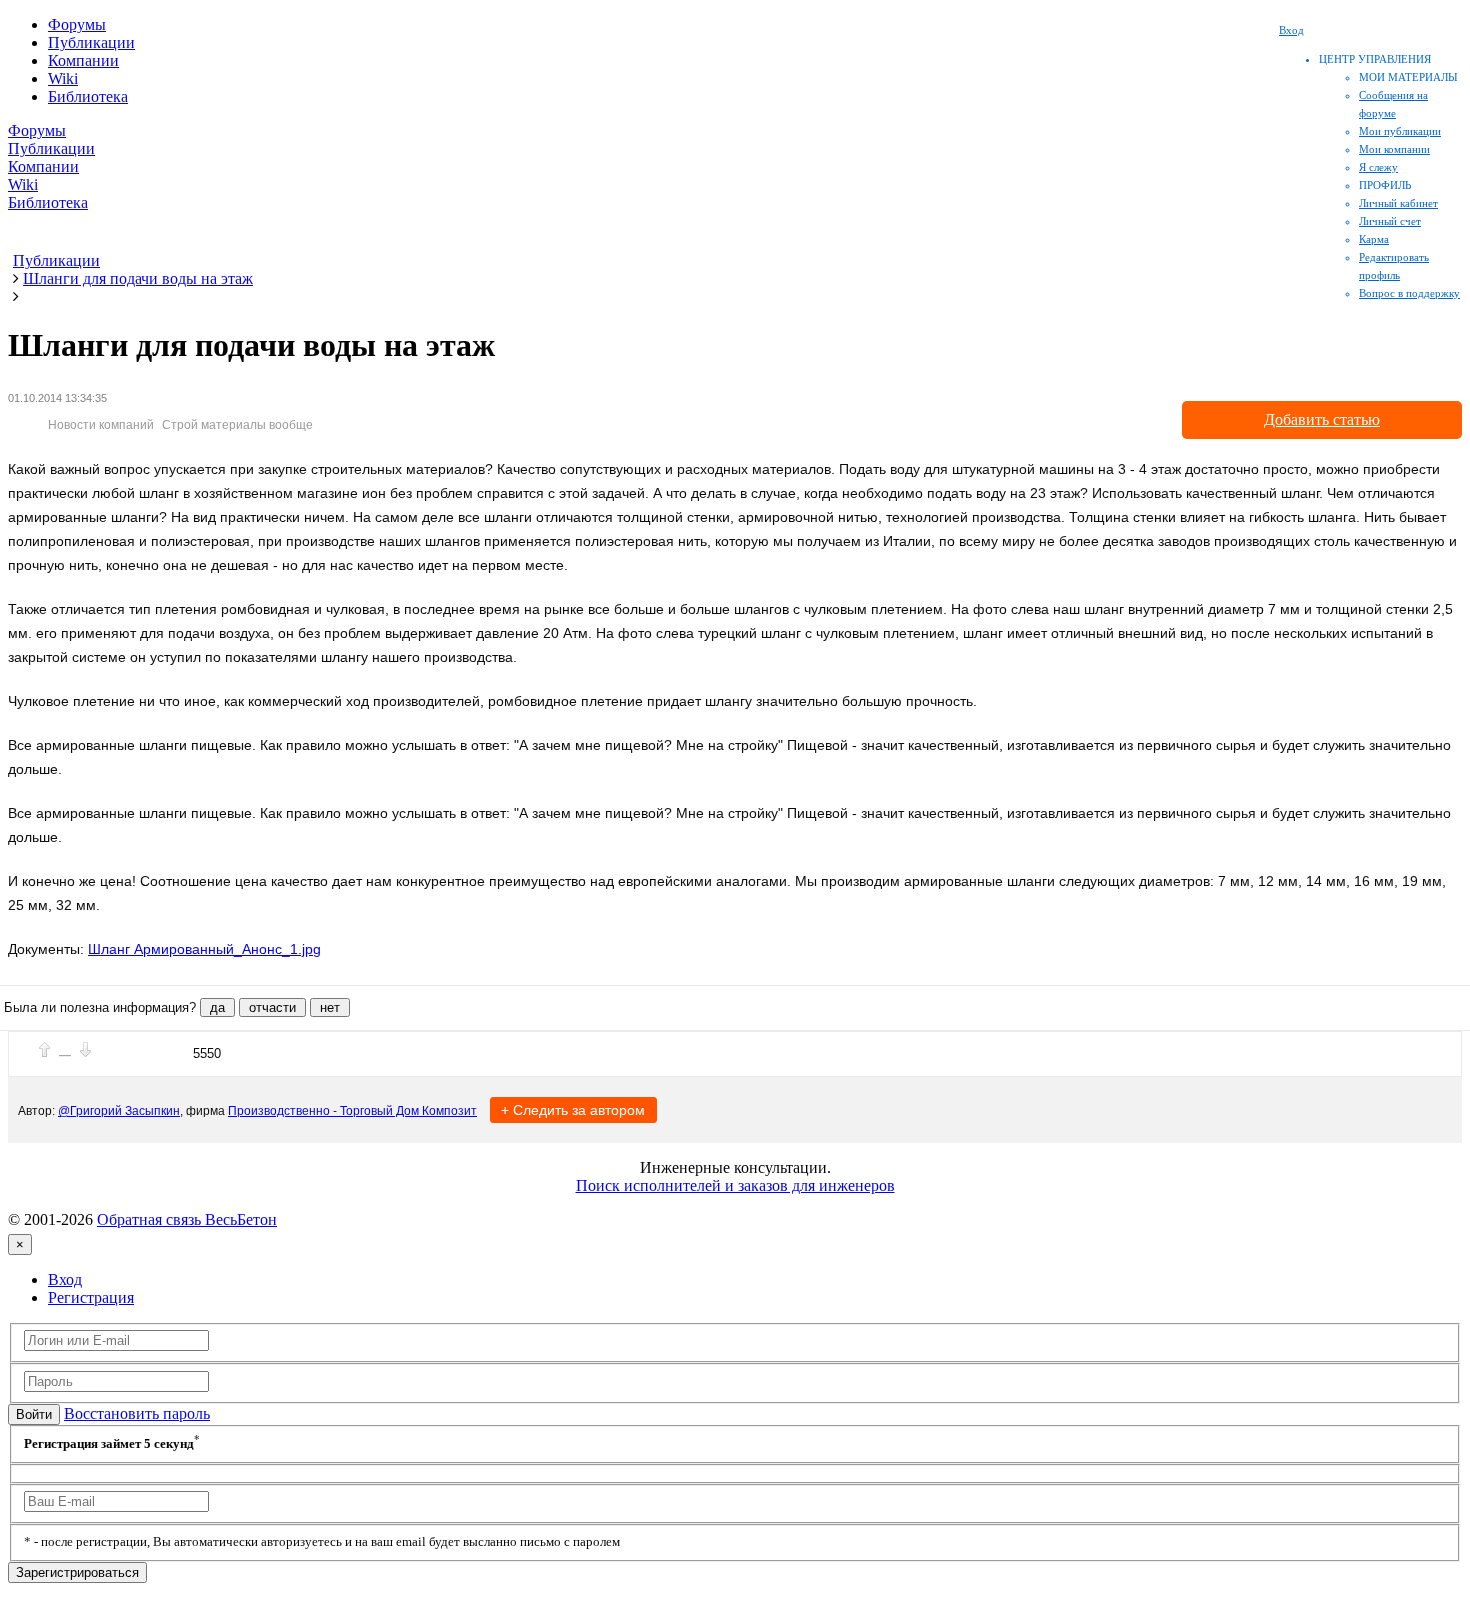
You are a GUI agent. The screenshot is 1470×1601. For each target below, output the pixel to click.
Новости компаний (101, 425)
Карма (1374, 239)
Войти (34, 1414)
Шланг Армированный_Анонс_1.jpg (204, 949)
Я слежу (1378, 167)
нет (330, 1007)
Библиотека (88, 96)
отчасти (272, 1007)
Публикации (91, 42)
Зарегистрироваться (77, 1572)
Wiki (63, 78)
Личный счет (1390, 221)
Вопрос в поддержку (1409, 293)
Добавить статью (1322, 419)
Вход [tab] (65, 1279)
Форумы (77, 24)
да (217, 1007)
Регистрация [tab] (91, 1297)
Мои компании (1394, 149)
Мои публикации (1400, 131)
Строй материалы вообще (237, 425)
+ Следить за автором (573, 1110)
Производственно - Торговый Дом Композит (352, 1111)
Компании (83, 60)
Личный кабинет (1398, 203)
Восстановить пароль (137, 1413)
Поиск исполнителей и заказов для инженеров (735, 1185)
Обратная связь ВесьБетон (187, 1219)
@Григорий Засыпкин (119, 1111)
